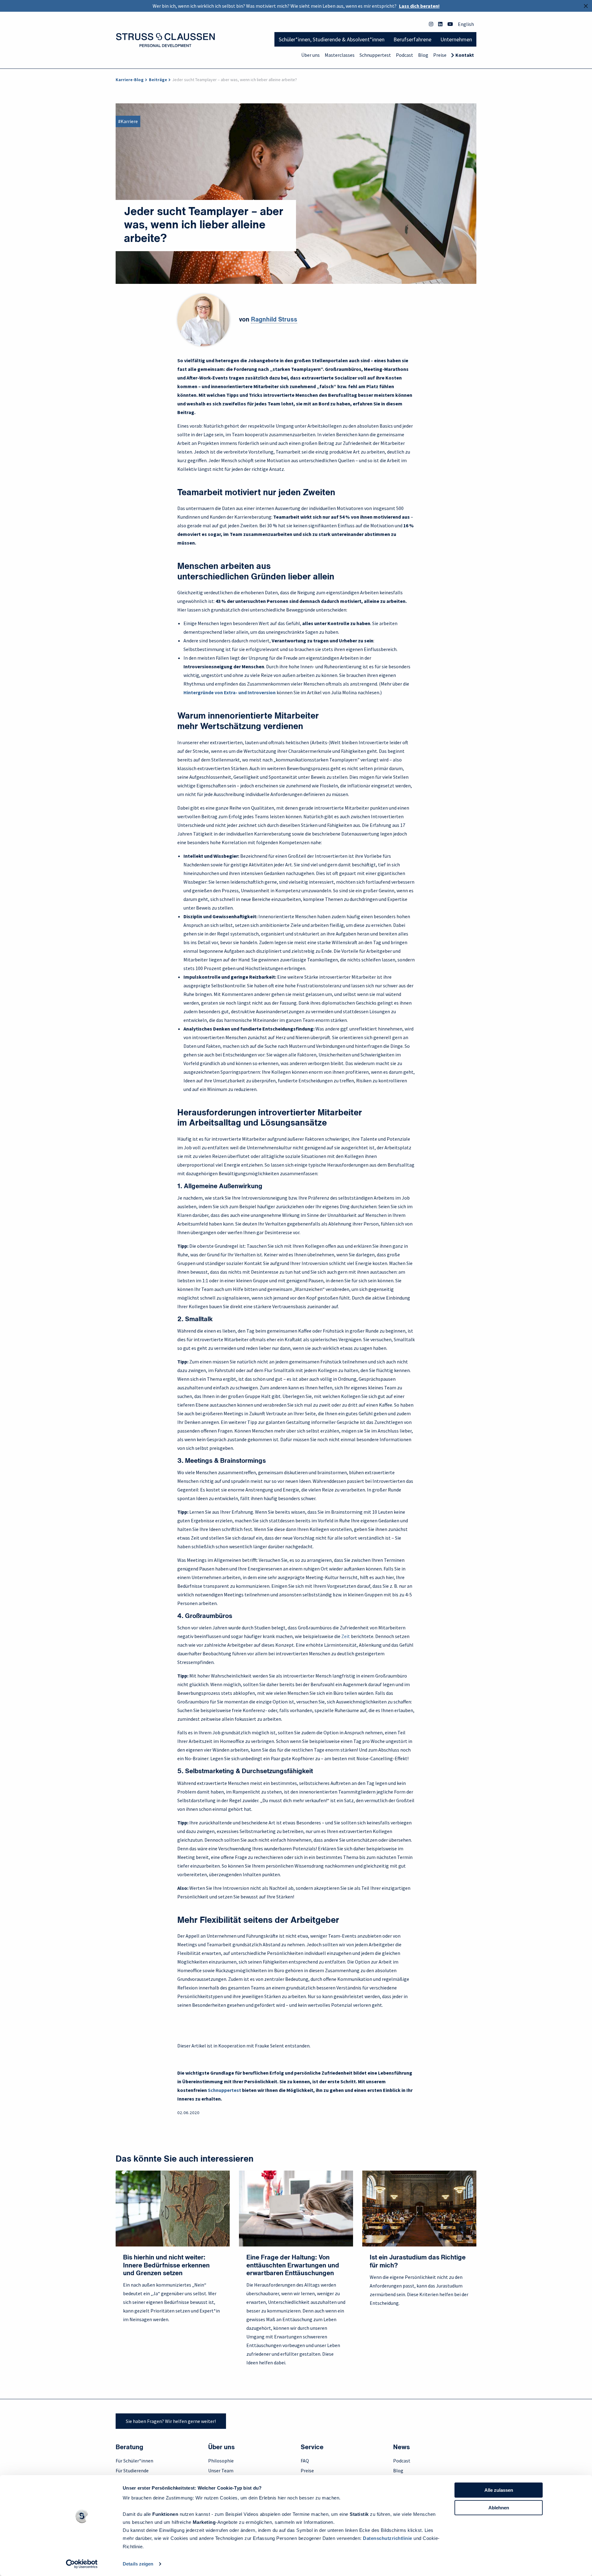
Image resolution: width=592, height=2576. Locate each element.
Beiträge (158, 80)
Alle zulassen (499, 2490)
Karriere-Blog (130, 80)
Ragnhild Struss (274, 320)
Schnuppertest (375, 55)
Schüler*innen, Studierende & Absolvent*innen (332, 39)
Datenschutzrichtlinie (388, 2538)
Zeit (346, 1636)
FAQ (305, 2461)
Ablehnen (499, 2508)
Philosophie (221, 2461)
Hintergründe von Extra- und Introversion (230, 692)
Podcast (405, 55)
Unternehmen (456, 39)
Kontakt (465, 55)
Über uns (310, 55)
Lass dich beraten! (419, 6)
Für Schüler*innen (134, 2461)
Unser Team (221, 2470)
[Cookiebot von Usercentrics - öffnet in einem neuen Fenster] (82, 2564)
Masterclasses (340, 55)
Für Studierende (132, 2470)
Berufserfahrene (412, 39)
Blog (423, 55)
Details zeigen (138, 2564)
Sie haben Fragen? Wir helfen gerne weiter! (171, 2421)
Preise (440, 55)
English (466, 24)
